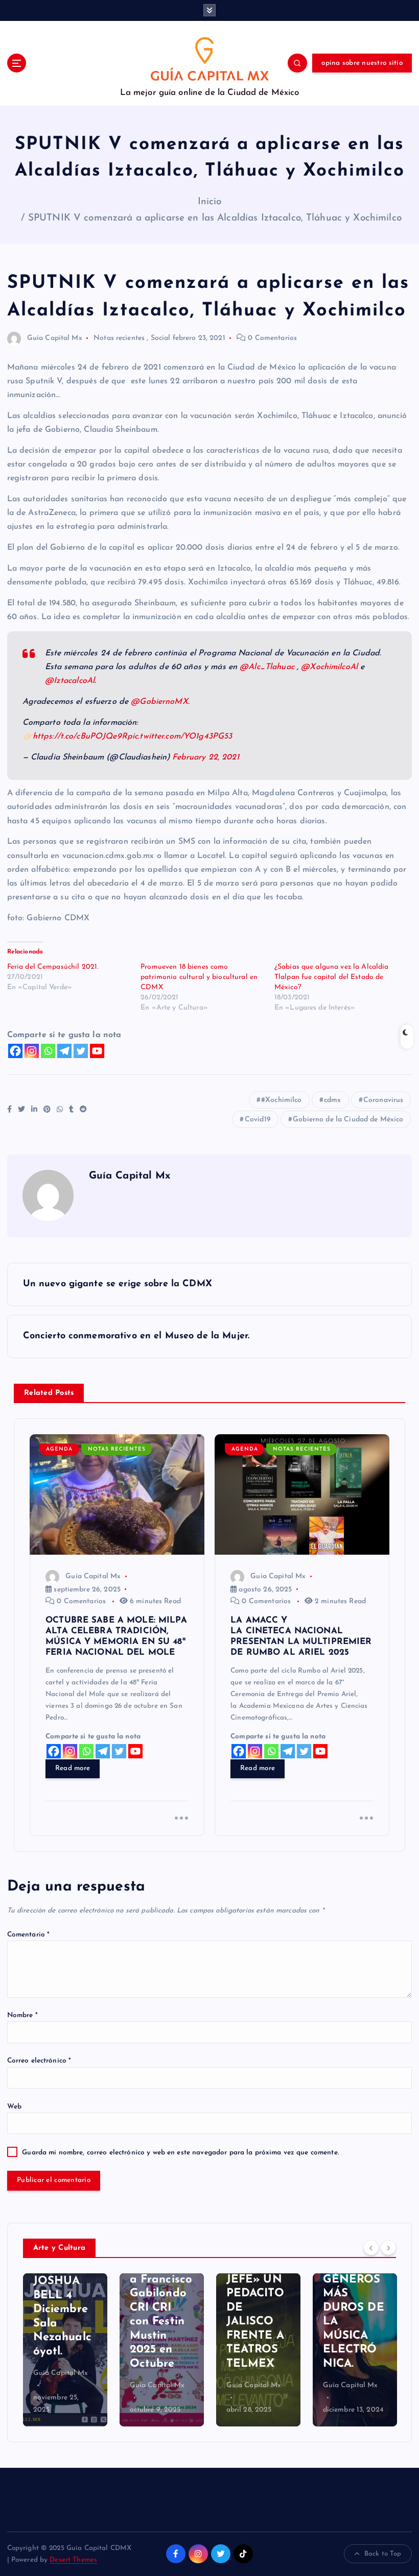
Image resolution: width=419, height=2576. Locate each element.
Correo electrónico (39, 2061)
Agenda (59, 1449)
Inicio (210, 202)
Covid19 (258, 1120)
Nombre (22, 2015)
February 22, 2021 (205, 757)
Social (161, 338)
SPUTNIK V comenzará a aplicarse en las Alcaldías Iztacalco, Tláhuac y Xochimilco (215, 218)
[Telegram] (64, 1051)
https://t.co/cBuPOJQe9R (80, 737)
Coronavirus (383, 1100)
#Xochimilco (282, 1100)
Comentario (29, 1935)
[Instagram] (32, 1051)
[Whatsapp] (48, 1051)
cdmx (333, 1100)
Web (14, 2107)
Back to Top (383, 2554)
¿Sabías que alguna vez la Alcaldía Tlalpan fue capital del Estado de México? (332, 977)
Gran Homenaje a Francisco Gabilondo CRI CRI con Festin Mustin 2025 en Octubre (161, 2308)
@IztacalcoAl (70, 681)
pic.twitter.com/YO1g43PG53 (180, 737)
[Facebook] (15, 1051)
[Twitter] (81, 1051)
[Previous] (371, 2247)
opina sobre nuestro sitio (362, 63)
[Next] (388, 2247)
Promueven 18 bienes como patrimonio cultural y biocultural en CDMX (199, 977)
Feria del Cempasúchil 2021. (53, 967)
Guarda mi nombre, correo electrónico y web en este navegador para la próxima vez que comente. (180, 2153)
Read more (73, 1768)
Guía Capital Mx (55, 338)
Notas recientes (119, 338)
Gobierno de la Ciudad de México (348, 1120)
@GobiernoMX (159, 702)
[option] (65, 2350)
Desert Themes (73, 2560)
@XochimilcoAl (329, 667)
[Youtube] (97, 1051)
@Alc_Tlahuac (267, 667)
